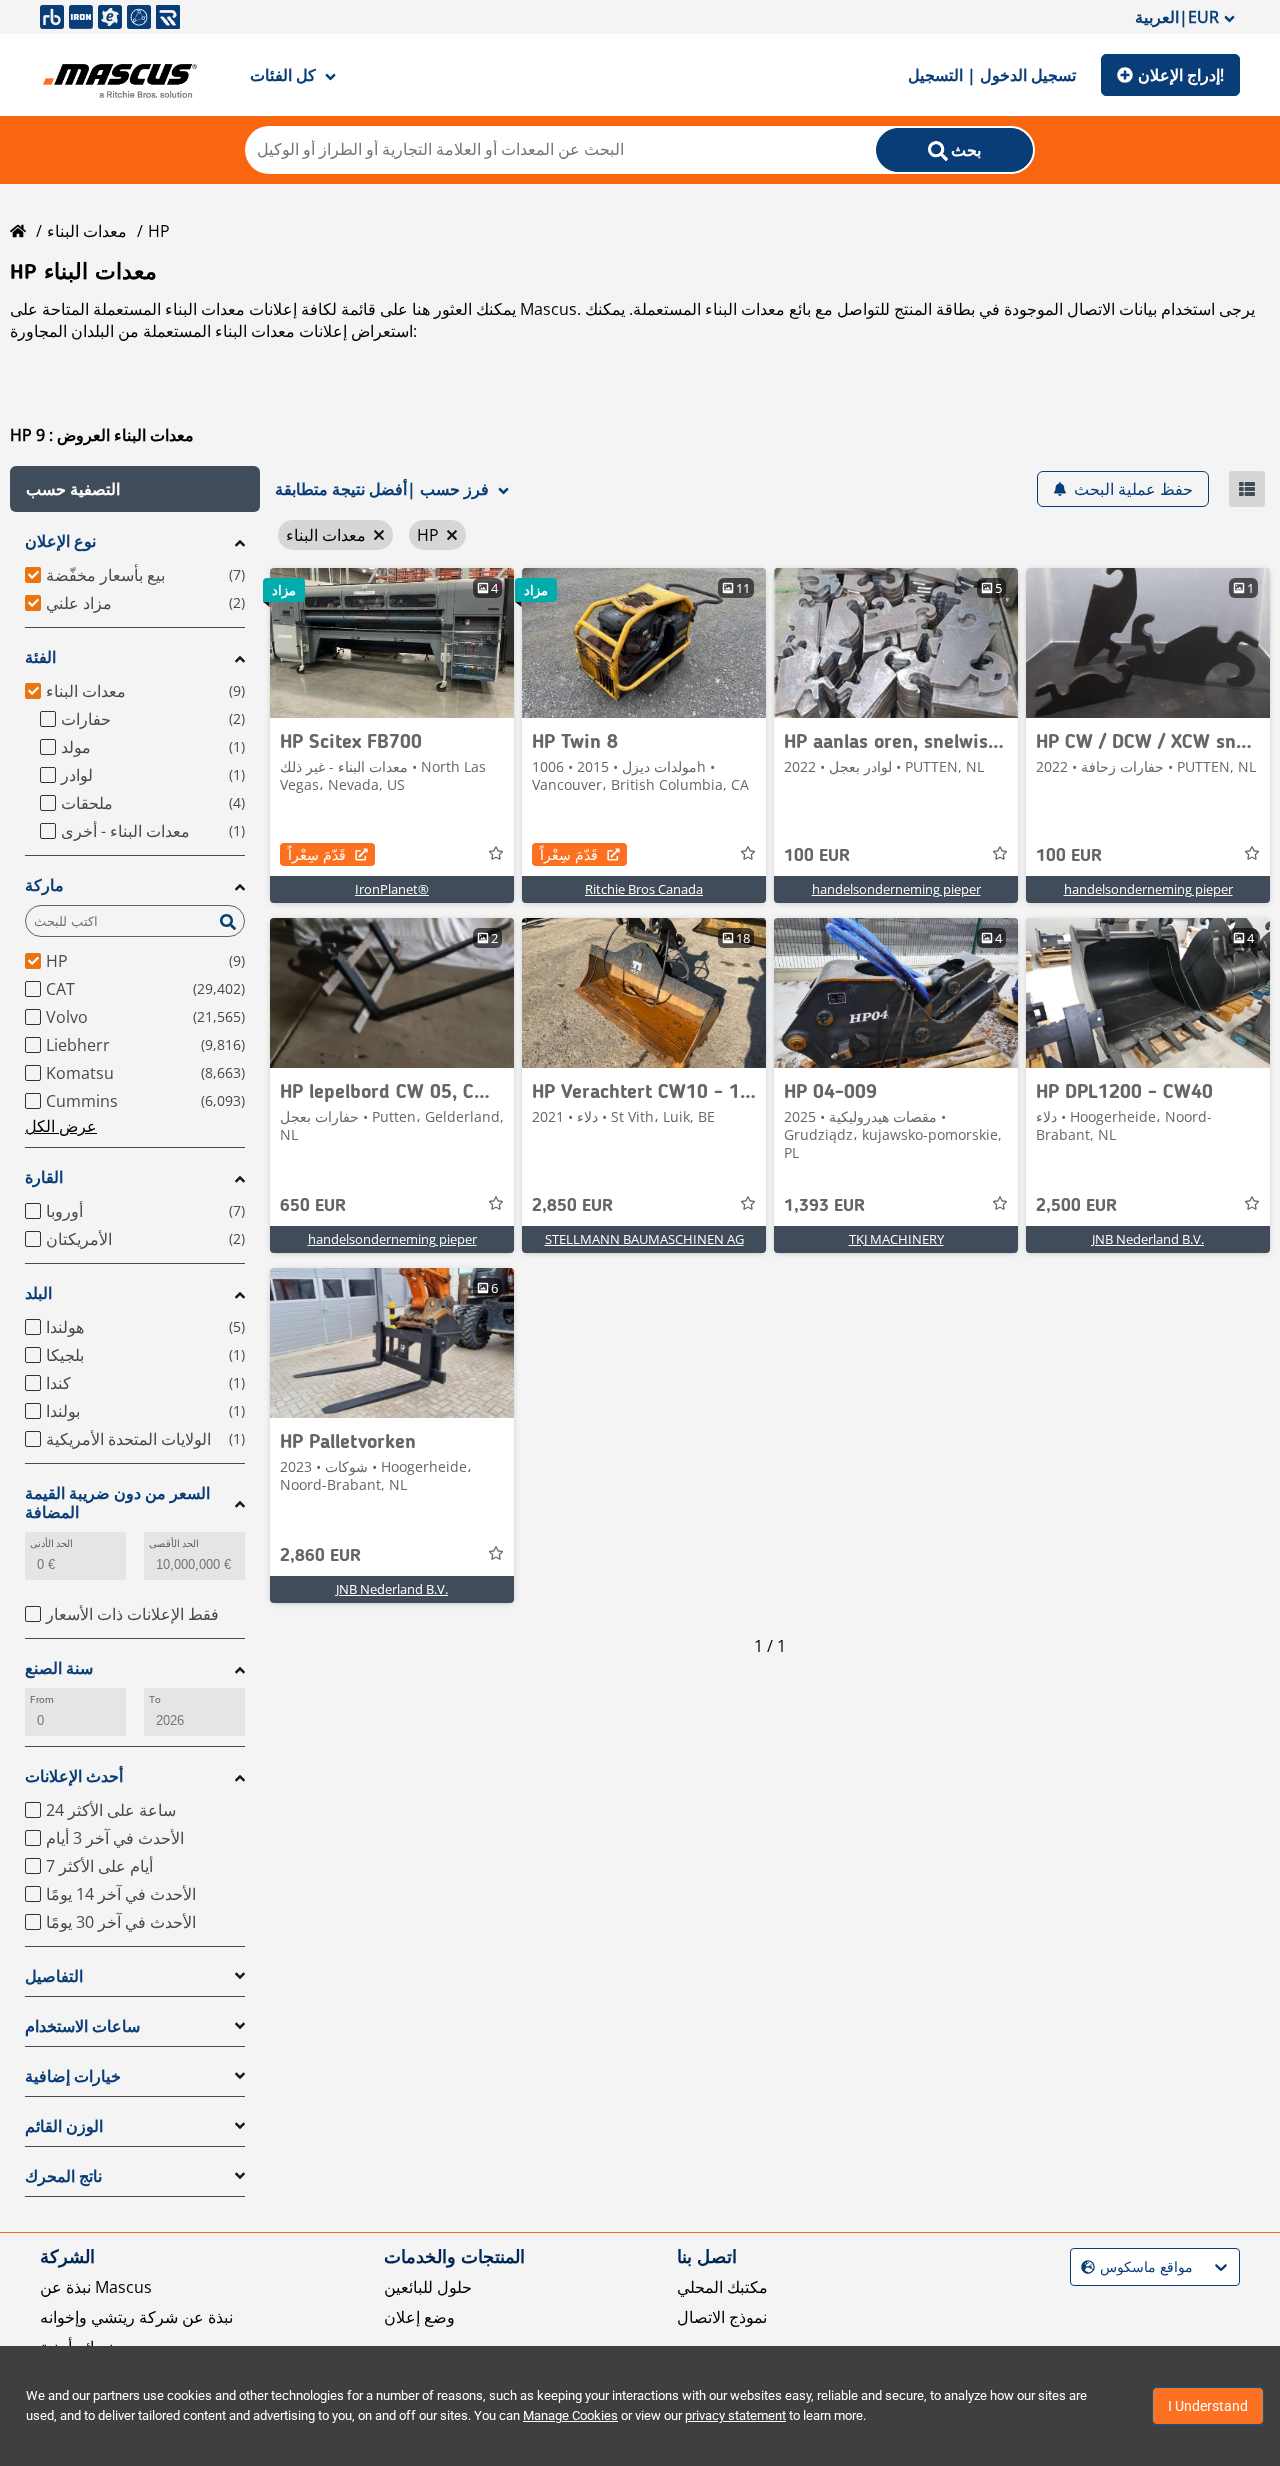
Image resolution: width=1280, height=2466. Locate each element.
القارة (44, 1177)
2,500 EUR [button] (1076, 1206)
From (42, 1699)
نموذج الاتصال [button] (722, 2317)
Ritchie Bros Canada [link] (644, 889)
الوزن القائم (64, 2126)
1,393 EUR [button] (824, 1206)
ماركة (44, 885)
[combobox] (1083, 2267)
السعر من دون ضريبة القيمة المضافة (117, 1503)
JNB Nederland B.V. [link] (1148, 1239)
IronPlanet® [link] (392, 889)
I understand (1208, 2406)
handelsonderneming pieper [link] (896, 889)
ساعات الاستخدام (82, 2026)
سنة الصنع (59, 1668)
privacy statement (735, 2415)
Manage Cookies (570, 2415)
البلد (38, 1293)
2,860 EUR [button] (320, 1556)
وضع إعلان (419, 2317)
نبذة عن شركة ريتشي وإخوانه (136, 2317)
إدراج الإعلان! (1181, 75)
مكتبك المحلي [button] (722, 2287)
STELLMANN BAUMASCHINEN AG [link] (644, 1239)
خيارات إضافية (73, 2076)
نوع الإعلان (60, 541)
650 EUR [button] (313, 1206)
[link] (392, 643)
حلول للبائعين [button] (428, 2287)
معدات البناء (87, 231)
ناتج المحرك (63, 2176)
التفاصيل (54, 1976)
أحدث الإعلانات (74, 1776)
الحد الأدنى (51, 1543)
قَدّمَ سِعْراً (317, 854)
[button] (135, 489)
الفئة (40, 657)
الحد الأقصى (174, 1543)
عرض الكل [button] (61, 1126)
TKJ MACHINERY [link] (896, 1239)
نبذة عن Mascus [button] (96, 2287)
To (155, 1699)
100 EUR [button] (817, 856)
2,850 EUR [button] (572, 1206)
